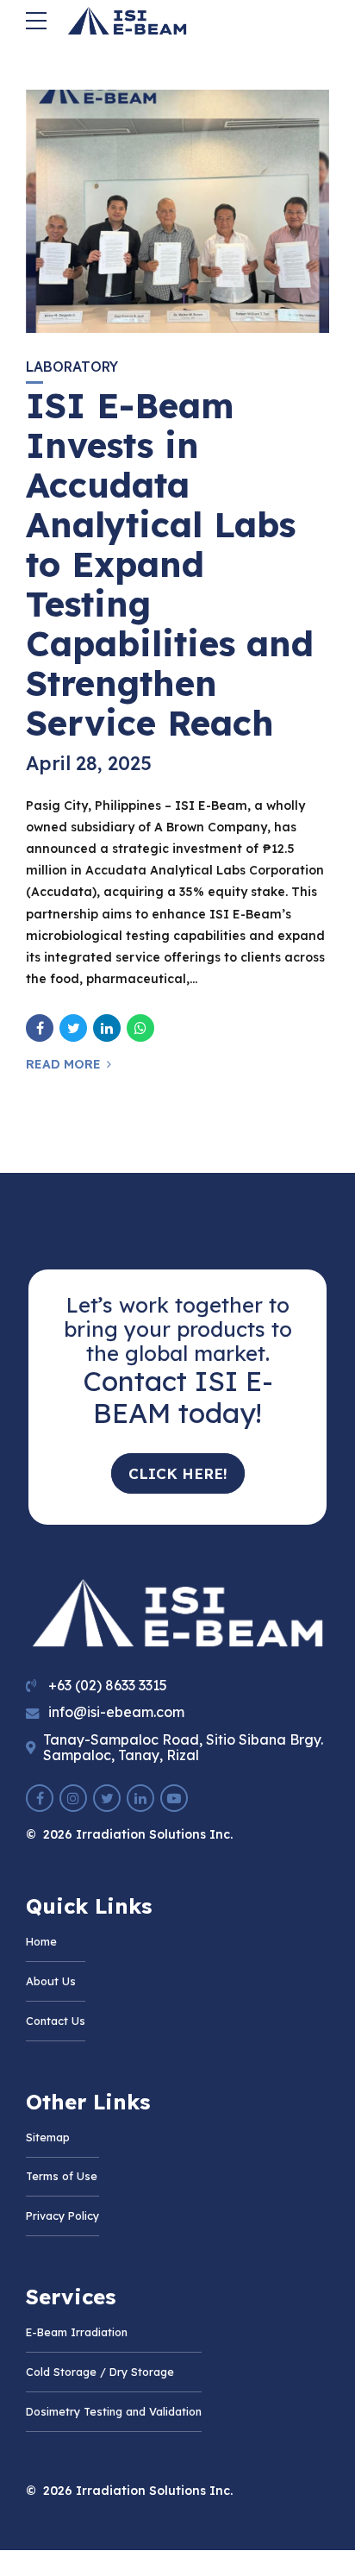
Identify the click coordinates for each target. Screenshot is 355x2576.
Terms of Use (62, 2176)
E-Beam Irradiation (77, 2332)
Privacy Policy (62, 2216)
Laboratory (72, 367)
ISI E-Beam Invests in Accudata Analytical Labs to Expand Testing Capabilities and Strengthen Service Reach (170, 564)
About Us (51, 1981)
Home (41, 1941)
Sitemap (48, 2137)
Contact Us (56, 2021)
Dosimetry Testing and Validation (114, 2411)
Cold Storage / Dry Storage (100, 2372)
